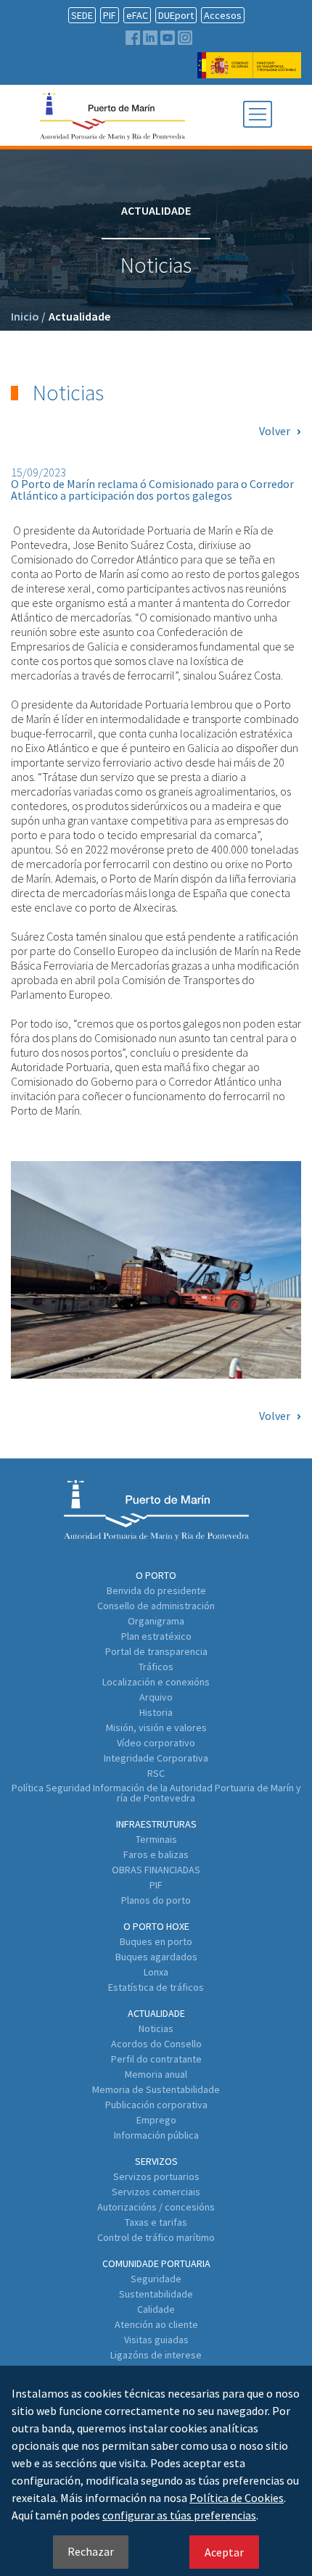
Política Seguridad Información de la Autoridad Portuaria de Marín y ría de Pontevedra (156, 1793)
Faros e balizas (156, 1854)
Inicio (28, 316)
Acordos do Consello (156, 2044)
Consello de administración (156, 1606)
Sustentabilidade (156, 2294)
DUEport (176, 15)
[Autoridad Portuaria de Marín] (249, 71)
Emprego (156, 2120)
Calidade (156, 2309)
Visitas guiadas (156, 2340)
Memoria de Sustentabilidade (156, 2089)
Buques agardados (156, 1957)
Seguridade (156, 2279)
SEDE (82, 15)
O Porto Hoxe (156, 1926)
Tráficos (156, 1667)
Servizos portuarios (156, 2176)
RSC (156, 1773)
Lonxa (156, 1972)
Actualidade (79, 316)
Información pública (156, 2135)
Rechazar (91, 2551)
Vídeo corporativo (156, 1743)
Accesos (223, 15)
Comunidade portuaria (156, 2263)
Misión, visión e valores (156, 1727)
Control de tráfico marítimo (156, 2237)
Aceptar (224, 2552)
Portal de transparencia (156, 1651)
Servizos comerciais (156, 2192)
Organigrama (156, 1621)
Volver (275, 431)
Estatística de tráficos (156, 1987)
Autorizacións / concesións (156, 2207)
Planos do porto (156, 1900)
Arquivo (156, 1697)
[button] (258, 115)
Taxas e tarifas (156, 2222)
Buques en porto (156, 1941)
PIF (110, 15)
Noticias (156, 2028)
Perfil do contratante (156, 2059)
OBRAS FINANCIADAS (156, 1870)
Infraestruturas (156, 1824)
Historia (156, 1712)
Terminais (156, 1839)
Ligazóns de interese (156, 2355)
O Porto (156, 1575)
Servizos (156, 2161)
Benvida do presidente (156, 1590)
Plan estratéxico (156, 1636)
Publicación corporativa (156, 2105)
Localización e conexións (156, 1682)
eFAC (137, 15)
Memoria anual (156, 2074)
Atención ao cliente (156, 2324)
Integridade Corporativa (156, 1758)
